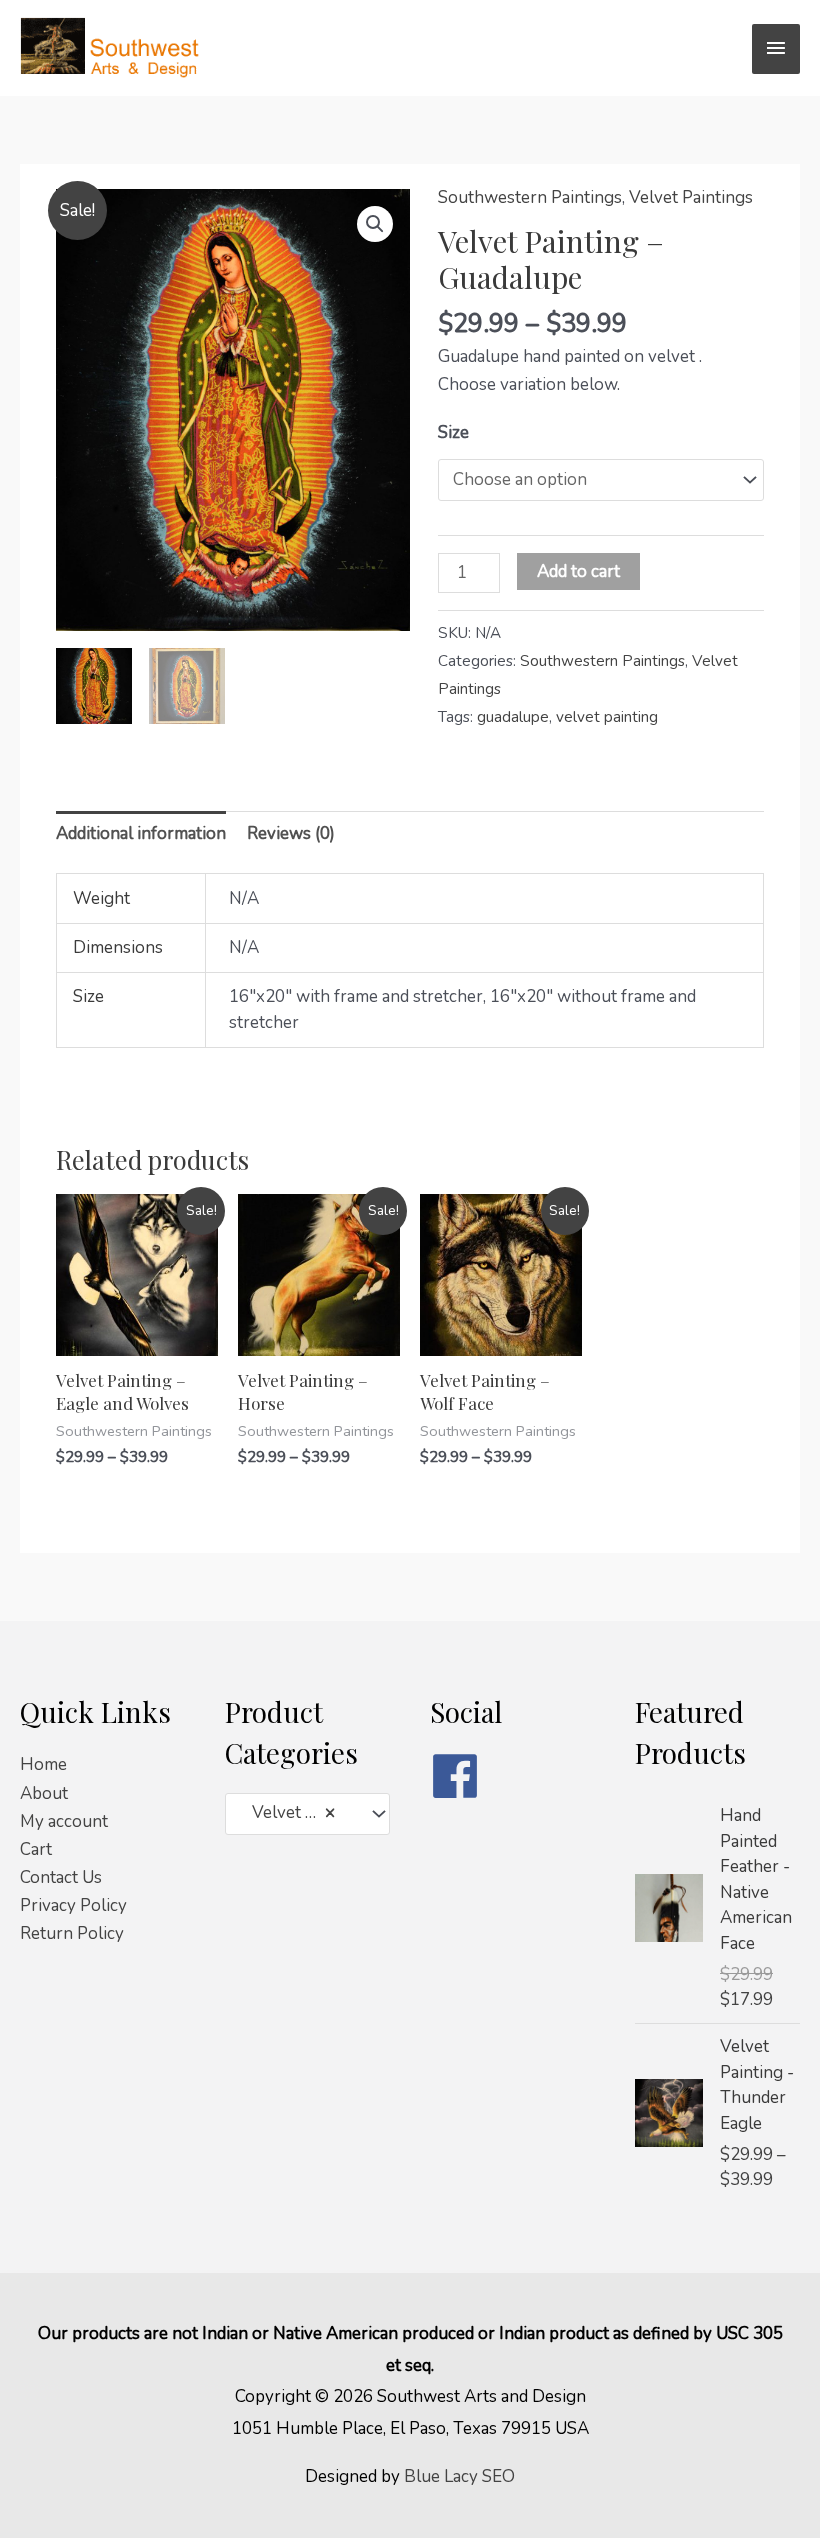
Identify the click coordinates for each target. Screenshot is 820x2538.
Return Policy (72, 1933)
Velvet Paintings (691, 197)
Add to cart (578, 571)
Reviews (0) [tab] (291, 833)
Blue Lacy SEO (459, 2476)
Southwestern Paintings (530, 197)
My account (64, 1821)
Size (453, 432)
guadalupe (513, 717)
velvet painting (607, 717)
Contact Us (61, 1877)
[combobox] (307, 1814)
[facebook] (512, 1776)
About (44, 1793)
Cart (36, 1849)
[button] (375, 224)
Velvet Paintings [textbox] (297, 1813)
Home (43, 1764)
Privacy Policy (73, 1905)
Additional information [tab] (141, 833)
